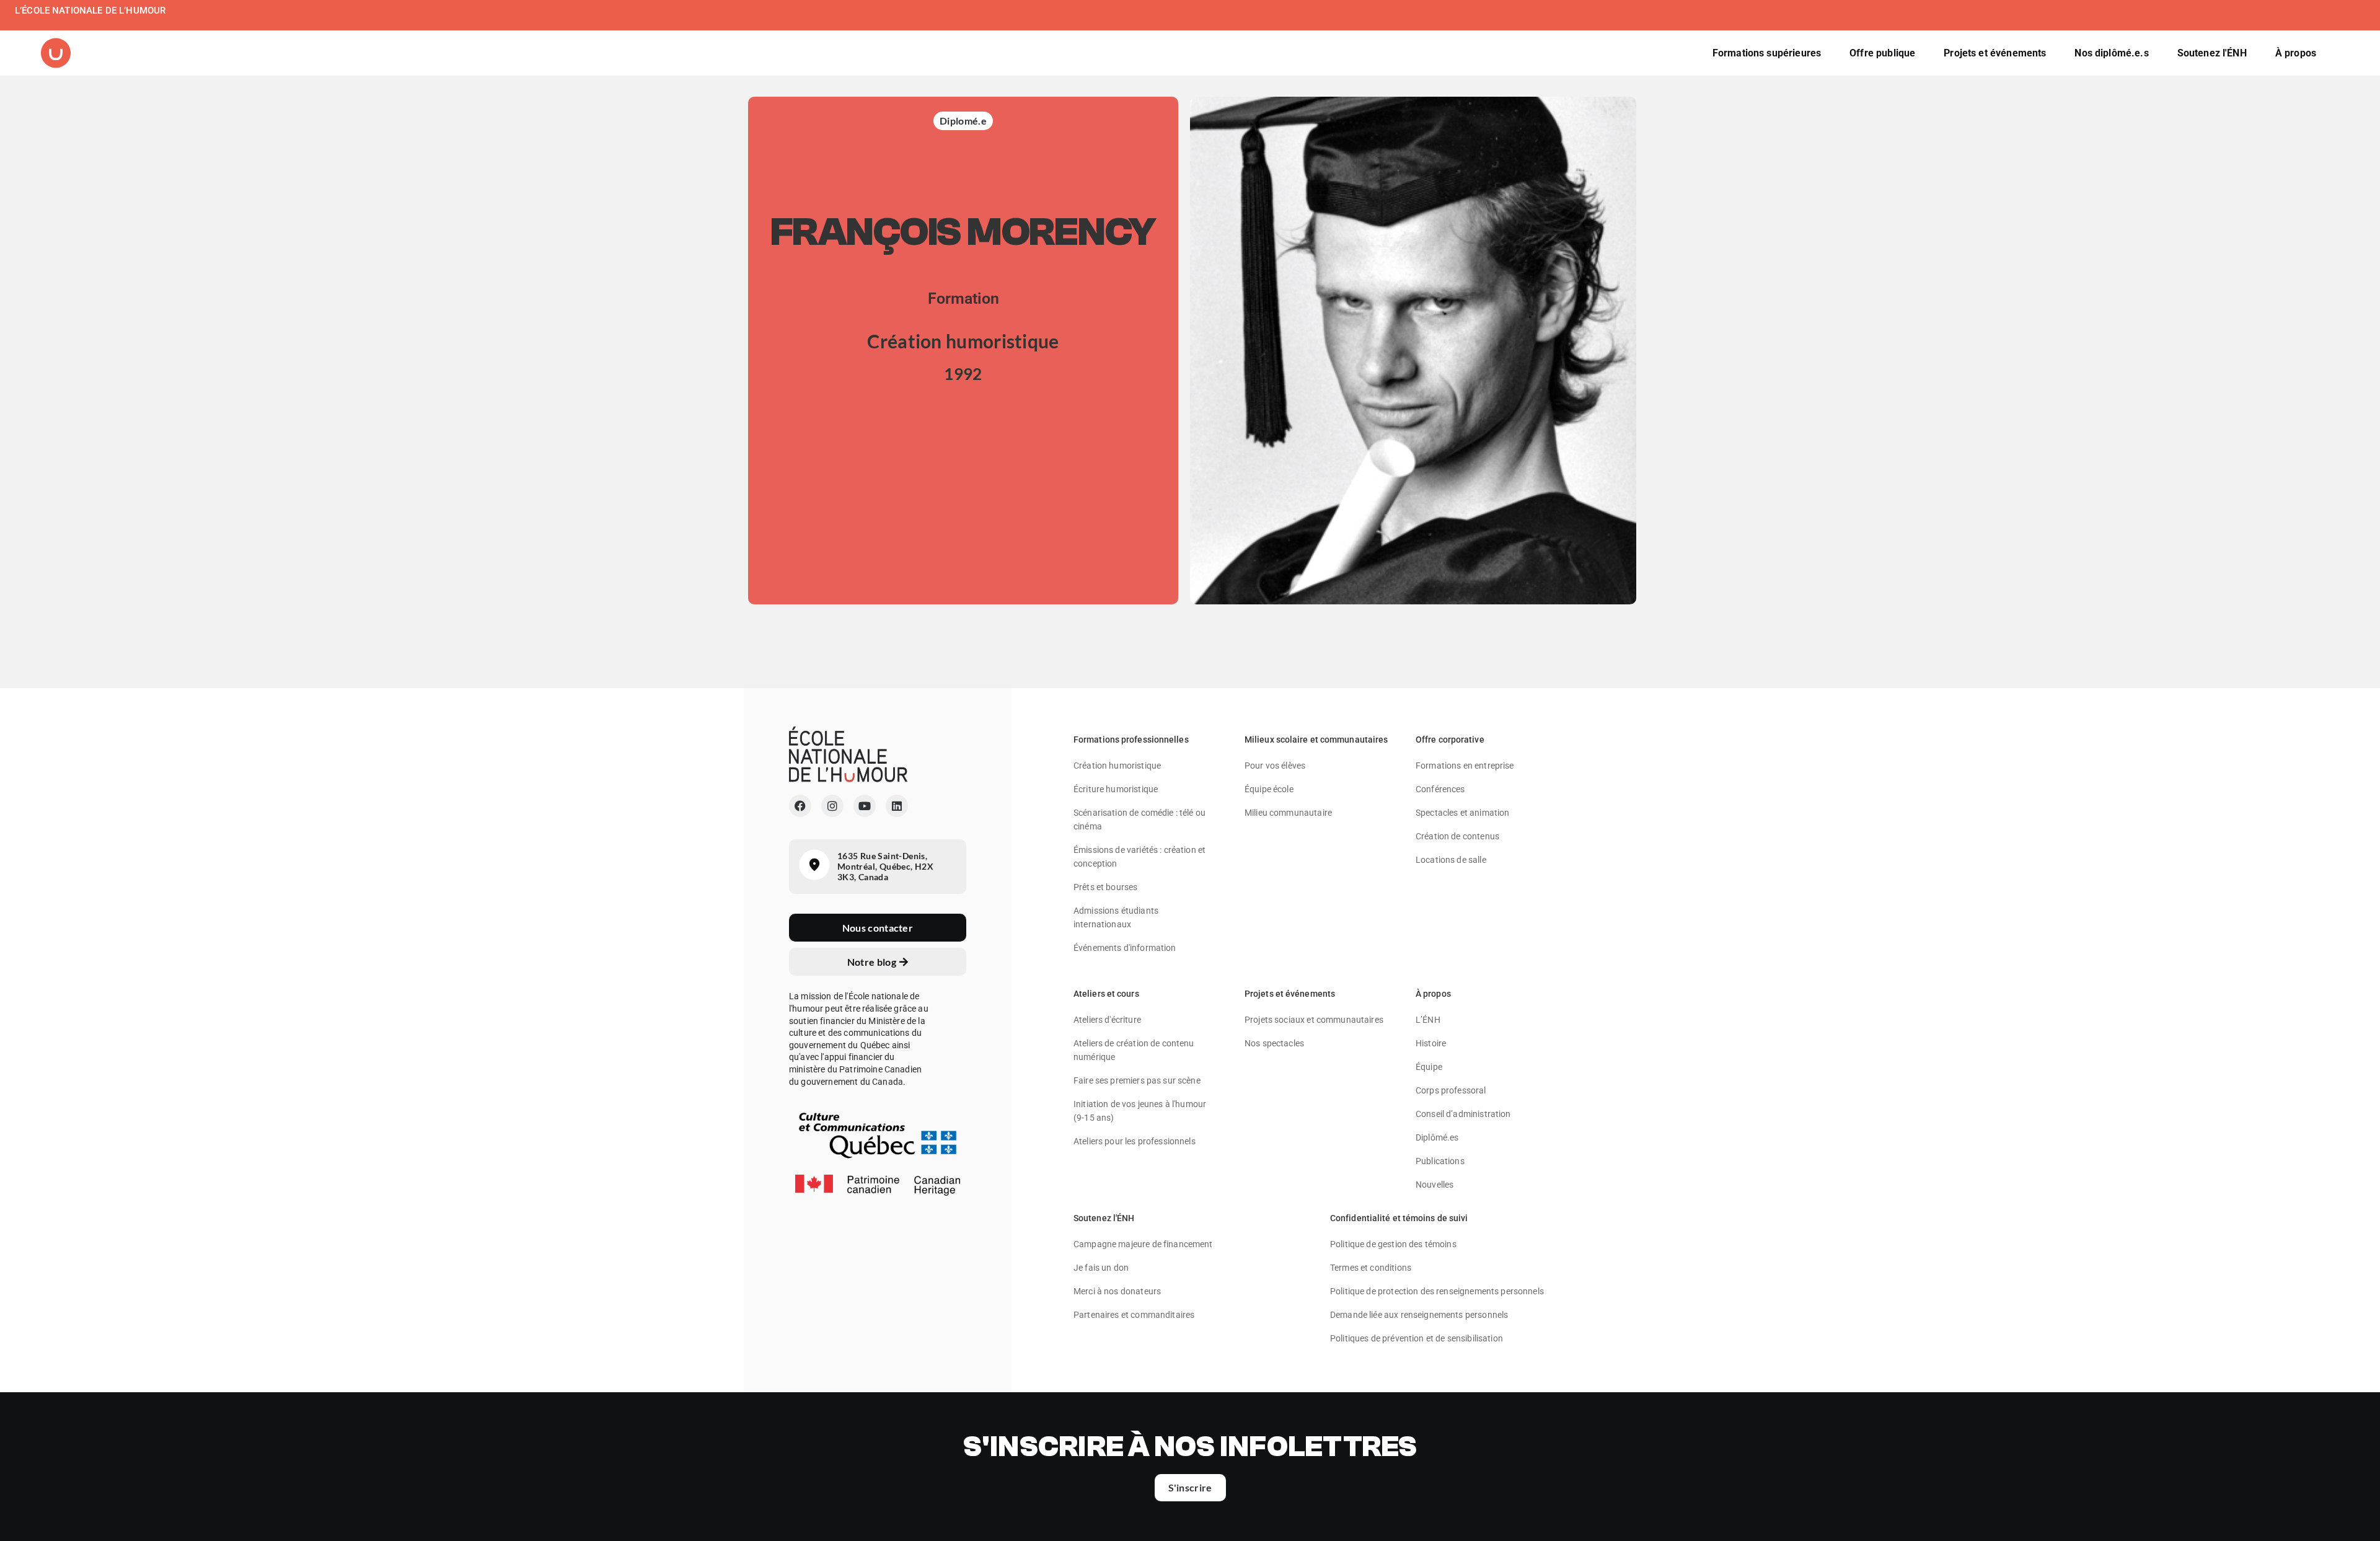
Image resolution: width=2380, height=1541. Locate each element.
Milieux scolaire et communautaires (1316, 740)
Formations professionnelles (1131, 740)
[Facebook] (800, 806)
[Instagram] (832, 806)
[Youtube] (865, 806)
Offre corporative (1450, 740)
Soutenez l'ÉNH (1104, 1218)
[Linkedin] (897, 806)
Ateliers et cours (1106, 994)
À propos (1433, 994)
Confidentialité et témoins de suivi (1399, 1218)
